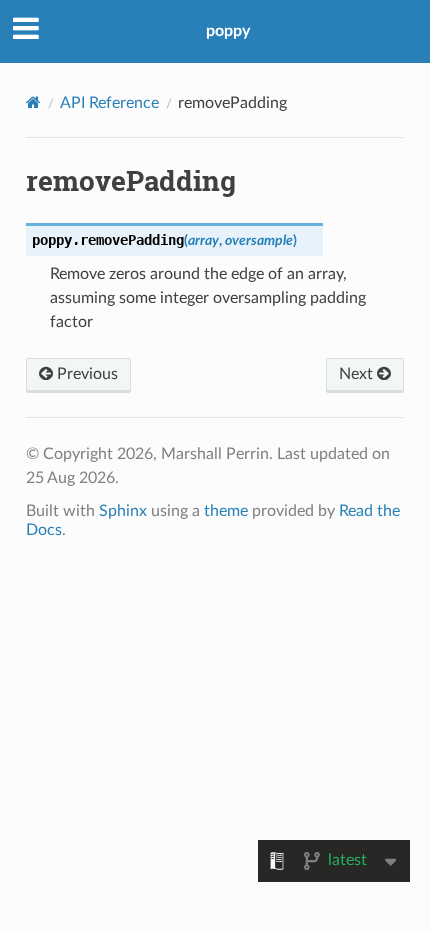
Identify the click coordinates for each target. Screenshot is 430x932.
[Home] (33, 102)
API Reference (109, 103)
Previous (85, 374)
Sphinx (123, 511)
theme (226, 511)
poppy (228, 31)
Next (358, 374)
